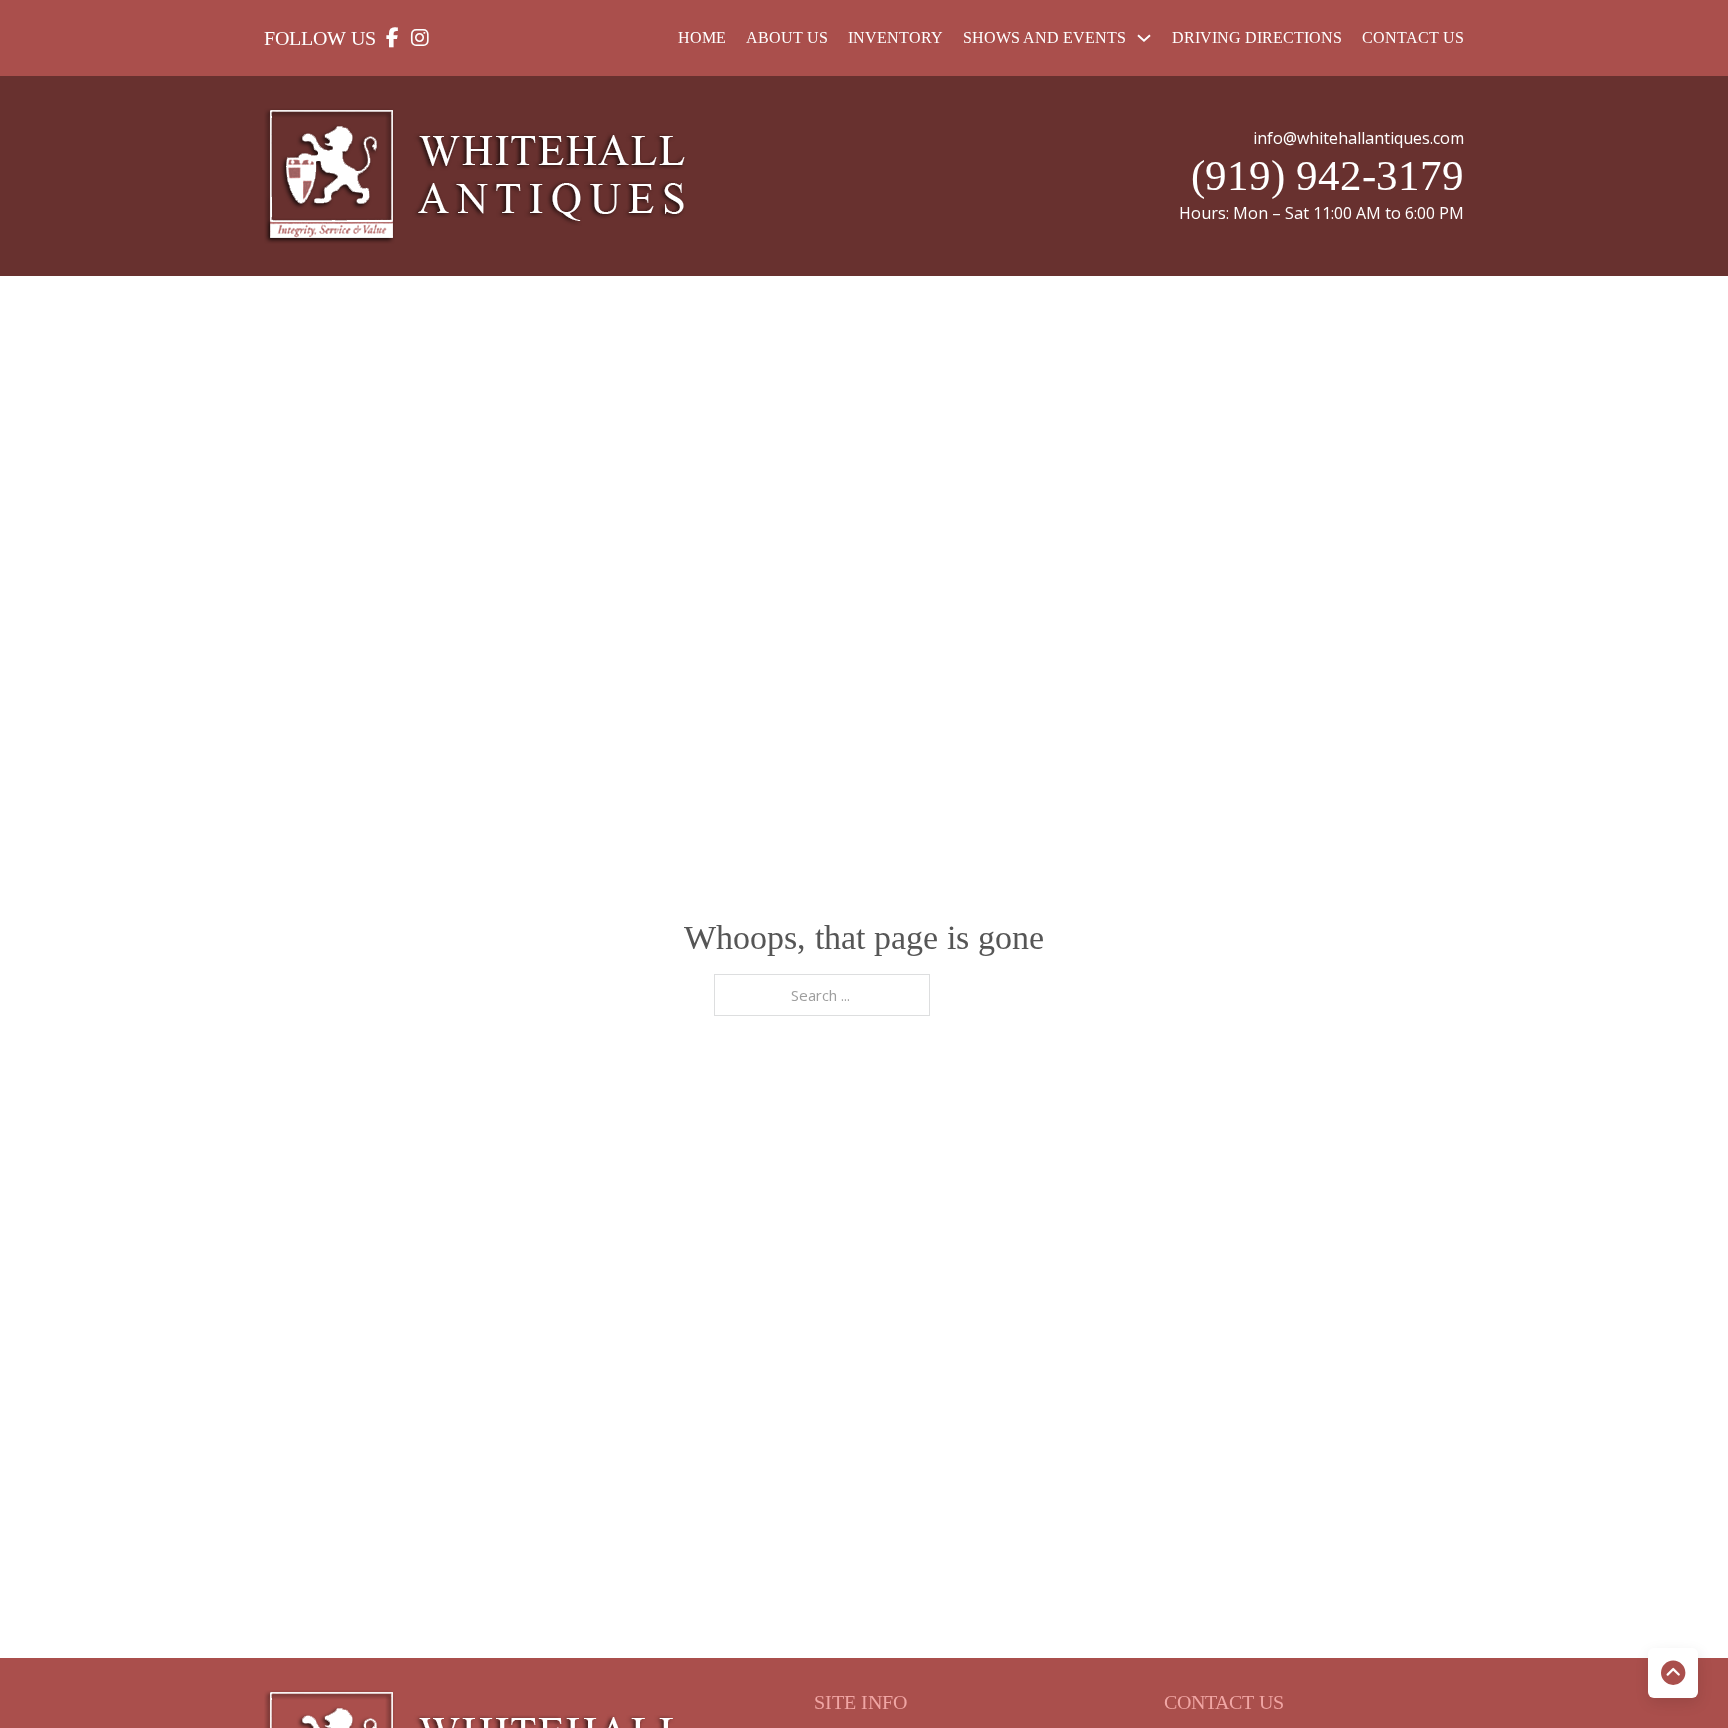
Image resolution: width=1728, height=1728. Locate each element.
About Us (787, 37)
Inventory (895, 37)
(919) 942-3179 (1327, 175)
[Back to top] (1673, 1673)
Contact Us (1413, 37)
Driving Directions (1257, 37)
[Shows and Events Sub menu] (1144, 38)
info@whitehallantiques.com (1358, 138)
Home (702, 37)
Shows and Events (1044, 37)
